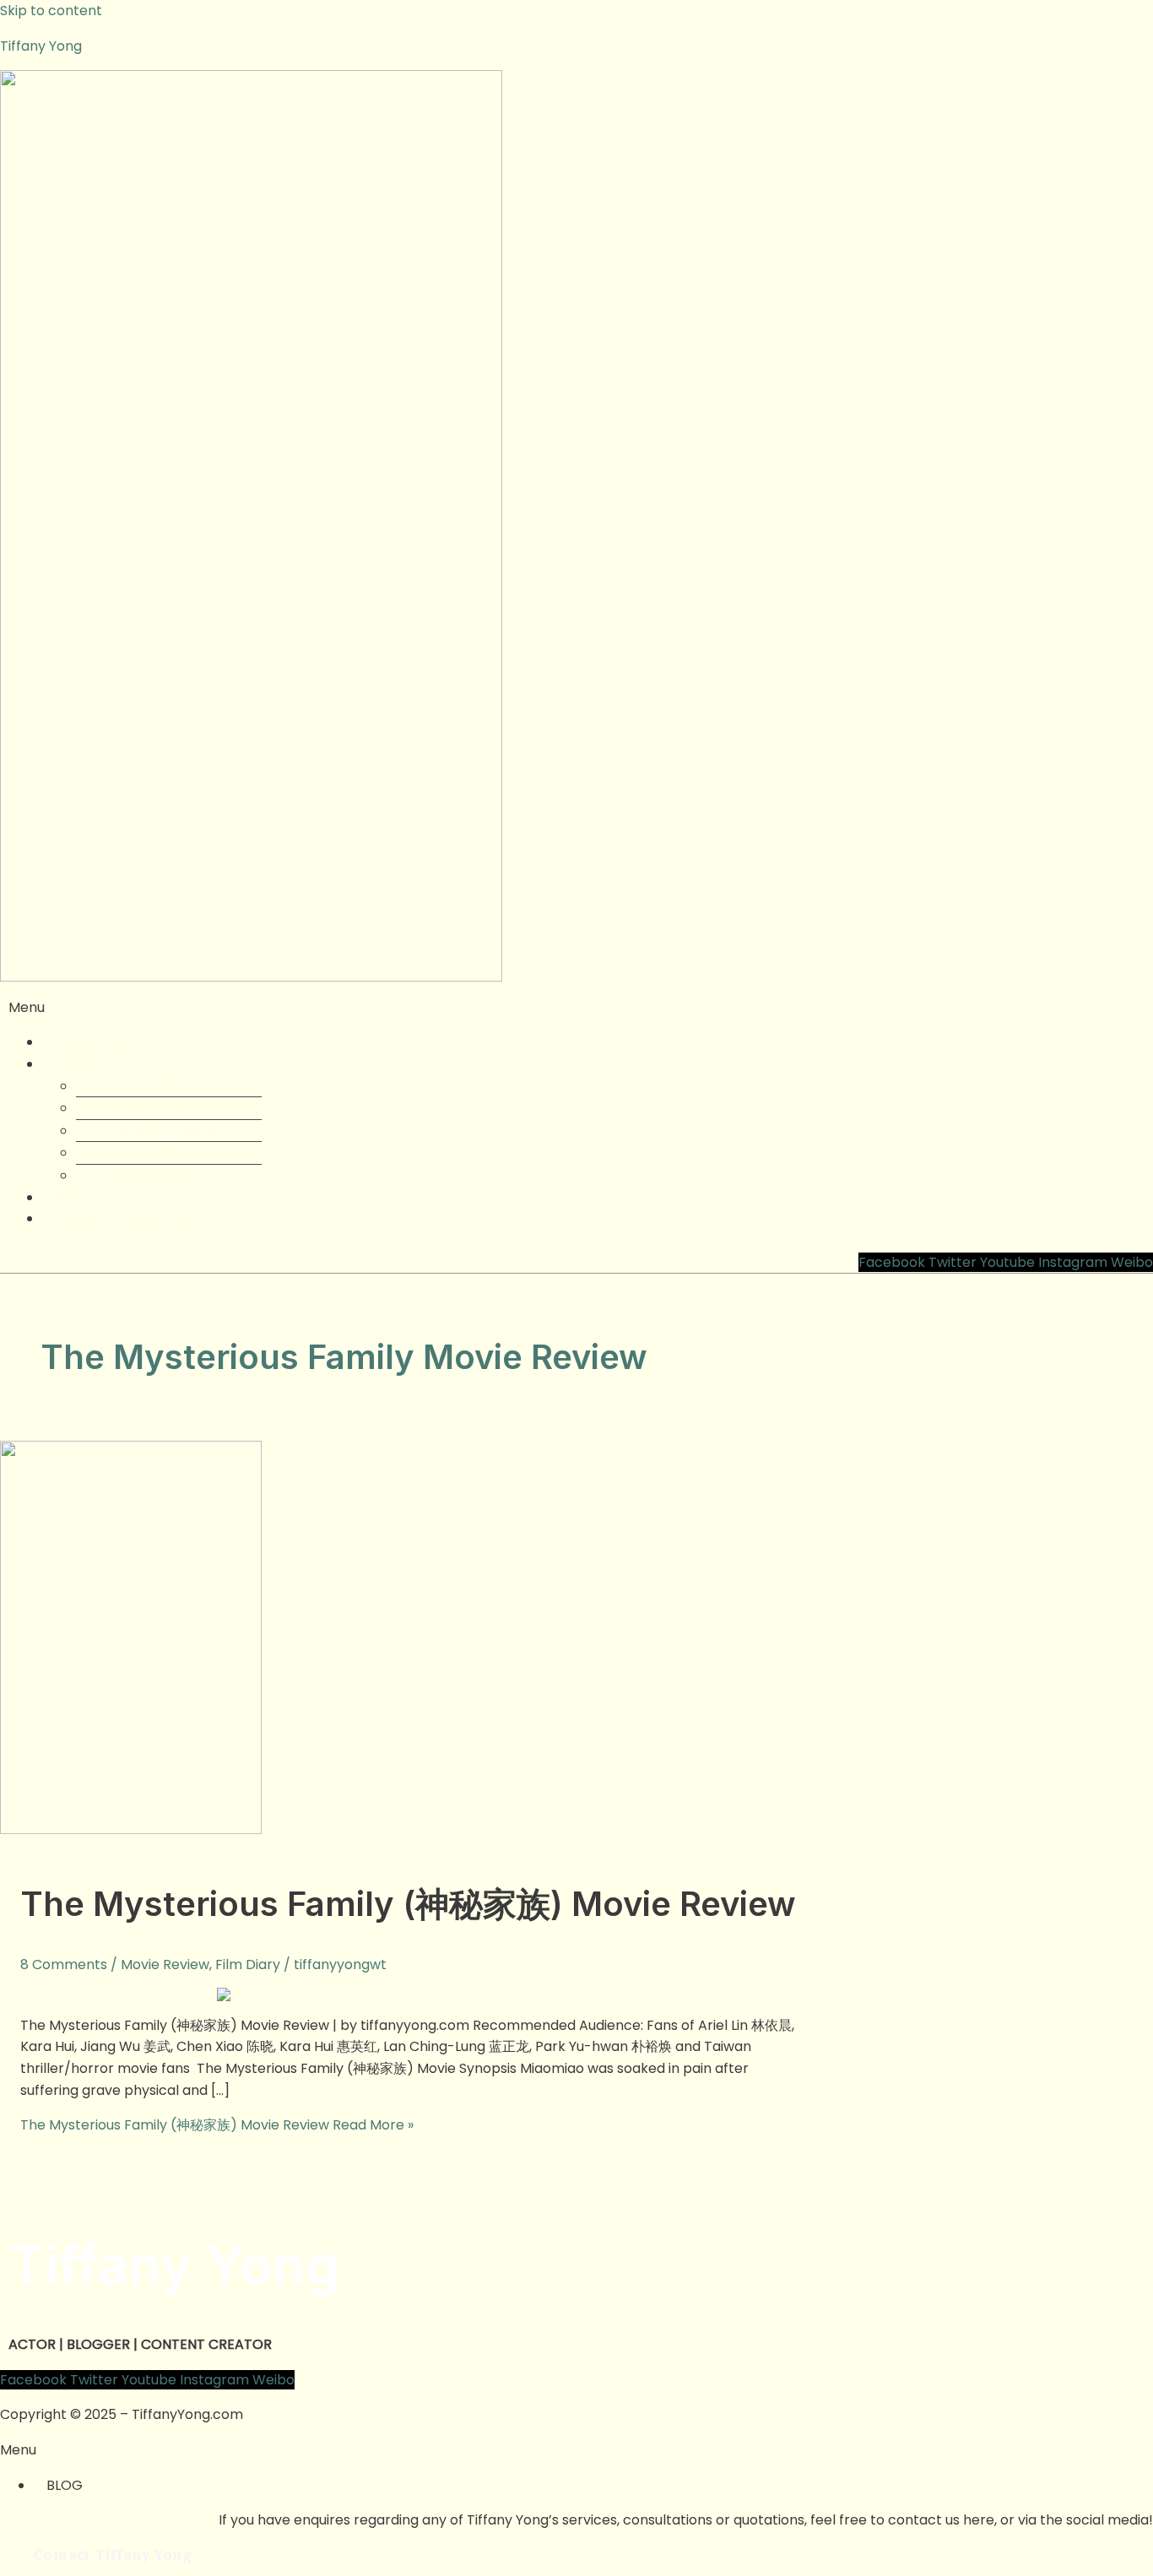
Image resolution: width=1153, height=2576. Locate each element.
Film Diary (248, 1964)
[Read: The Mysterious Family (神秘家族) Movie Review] (131, 1829)
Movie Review (165, 1964)
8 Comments (64, 1964)
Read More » (217, 2125)
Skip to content (51, 11)
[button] (576, 1008)
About (75, 1064)
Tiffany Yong (41, 46)
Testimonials (147, 1175)
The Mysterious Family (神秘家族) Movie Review (408, 1904)
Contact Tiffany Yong (125, 1218)
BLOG (65, 2485)
